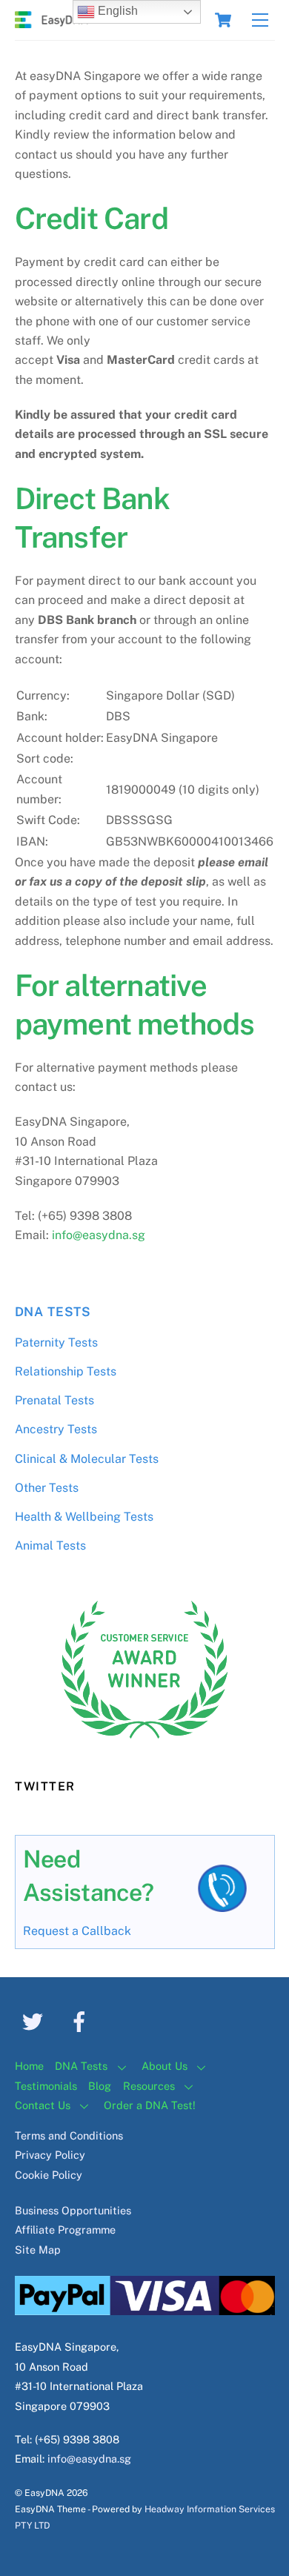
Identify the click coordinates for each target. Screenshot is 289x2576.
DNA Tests (53, 1312)
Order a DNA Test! (150, 2105)
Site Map (38, 2250)
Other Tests (47, 1488)
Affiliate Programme (65, 2230)
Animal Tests (50, 1546)
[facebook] (82, 2021)
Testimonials (46, 2086)
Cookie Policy (49, 2175)
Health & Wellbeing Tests (84, 1517)
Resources (149, 2086)
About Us (165, 2066)
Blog (100, 2086)
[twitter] (35, 2021)
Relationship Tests (66, 1371)
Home (29, 2066)
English (116, 11)
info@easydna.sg (99, 1235)
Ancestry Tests (56, 1429)
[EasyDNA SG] (52, 21)
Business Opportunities (73, 2210)
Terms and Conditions (69, 2135)
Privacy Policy (50, 2155)
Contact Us (43, 2105)
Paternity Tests (56, 1342)
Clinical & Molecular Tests (87, 1459)
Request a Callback (77, 1931)
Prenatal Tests (54, 1400)
